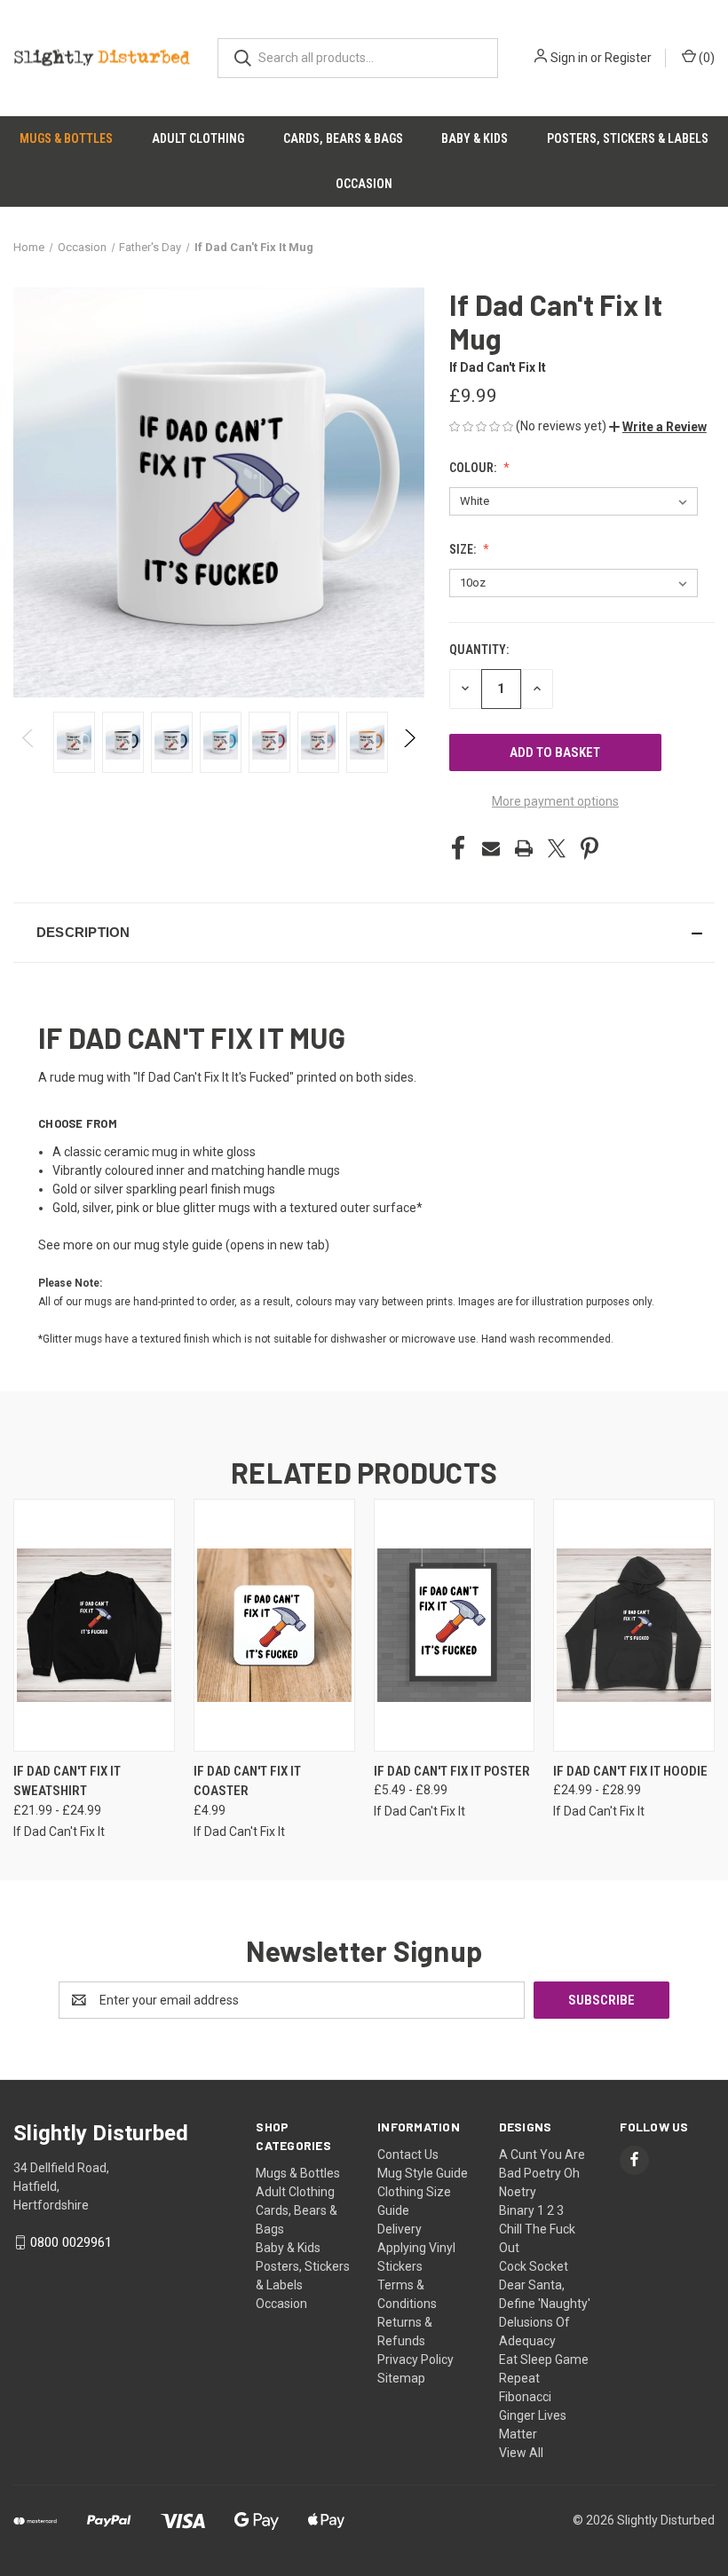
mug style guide (178, 1245)
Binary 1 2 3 (531, 2210)
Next (409, 742)
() (705, 58)
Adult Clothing (198, 138)
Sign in (569, 58)
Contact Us (408, 2155)
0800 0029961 (71, 2242)
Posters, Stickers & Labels (628, 138)
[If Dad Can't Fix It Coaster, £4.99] (274, 1625)
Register (628, 58)
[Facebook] (458, 848)
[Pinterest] (590, 848)
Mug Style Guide (423, 2173)
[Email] (491, 848)
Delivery (400, 2229)
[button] (658, 427)
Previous (29, 742)
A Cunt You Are (542, 2155)
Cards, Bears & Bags (343, 138)
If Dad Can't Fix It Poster (452, 1771)
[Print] (524, 848)
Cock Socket (534, 2266)
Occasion (364, 184)
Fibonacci (525, 2397)
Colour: (474, 468)
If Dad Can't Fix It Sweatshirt (67, 1781)
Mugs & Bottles (66, 138)
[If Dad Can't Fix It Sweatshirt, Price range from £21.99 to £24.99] (94, 1625)
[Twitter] (557, 848)
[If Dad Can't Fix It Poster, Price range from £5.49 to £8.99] (455, 1625)
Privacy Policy (415, 2359)
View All (521, 2453)
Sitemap (401, 2378)
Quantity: (479, 650)
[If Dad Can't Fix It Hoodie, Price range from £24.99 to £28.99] (634, 1625)
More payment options (555, 801)
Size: (464, 549)
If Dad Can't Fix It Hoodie (630, 1771)
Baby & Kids (475, 138)
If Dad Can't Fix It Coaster (247, 1781)
